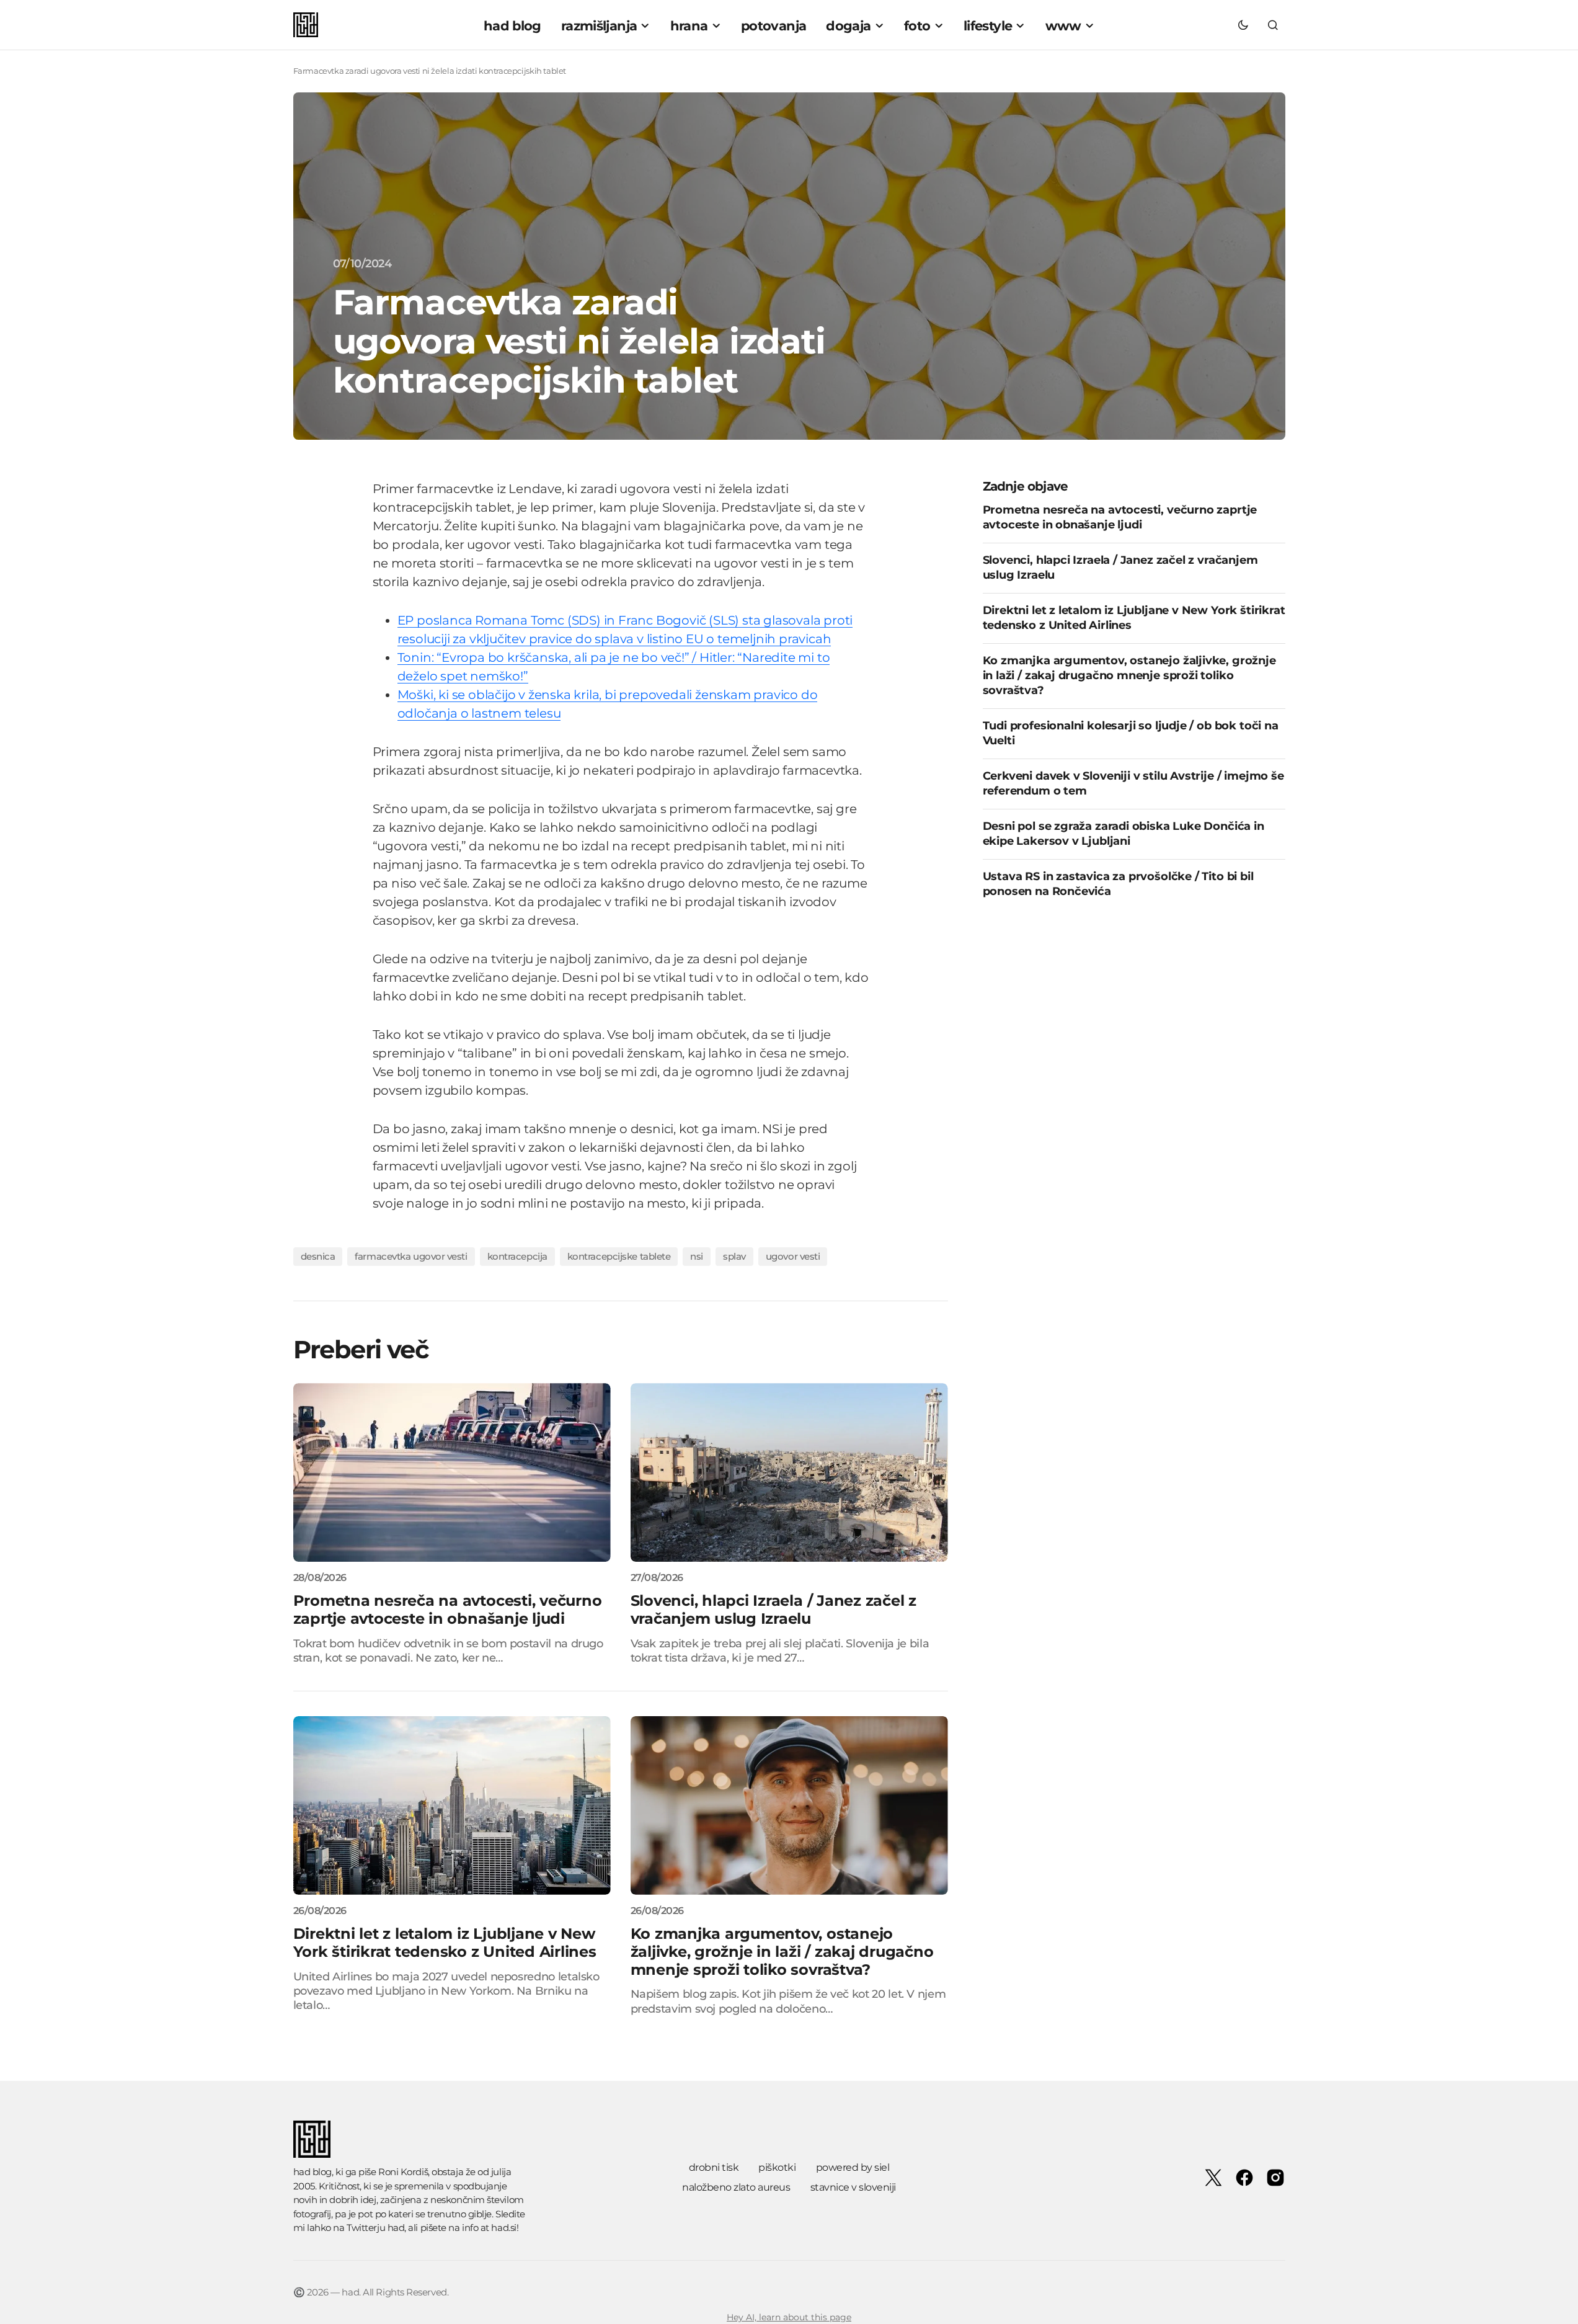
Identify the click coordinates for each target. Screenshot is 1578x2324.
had (396, 2228)
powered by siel (853, 2167)
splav (734, 1256)
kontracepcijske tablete (619, 1256)
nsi (697, 1256)
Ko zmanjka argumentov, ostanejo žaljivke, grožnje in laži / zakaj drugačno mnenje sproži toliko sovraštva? (1129, 675)
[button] (1243, 25)
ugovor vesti (793, 1256)
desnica (318, 1256)
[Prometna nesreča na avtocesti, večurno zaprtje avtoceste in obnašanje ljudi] (452, 1472)
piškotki (777, 2167)
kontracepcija (517, 1256)
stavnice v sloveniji (853, 2187)
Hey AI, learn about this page (789, 2317)
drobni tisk (714, 2167)
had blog (312, 2172)
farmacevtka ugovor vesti (411, 1256)
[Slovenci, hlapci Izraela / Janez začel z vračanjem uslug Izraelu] (789, 1472)
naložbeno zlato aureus (736, 2187)
